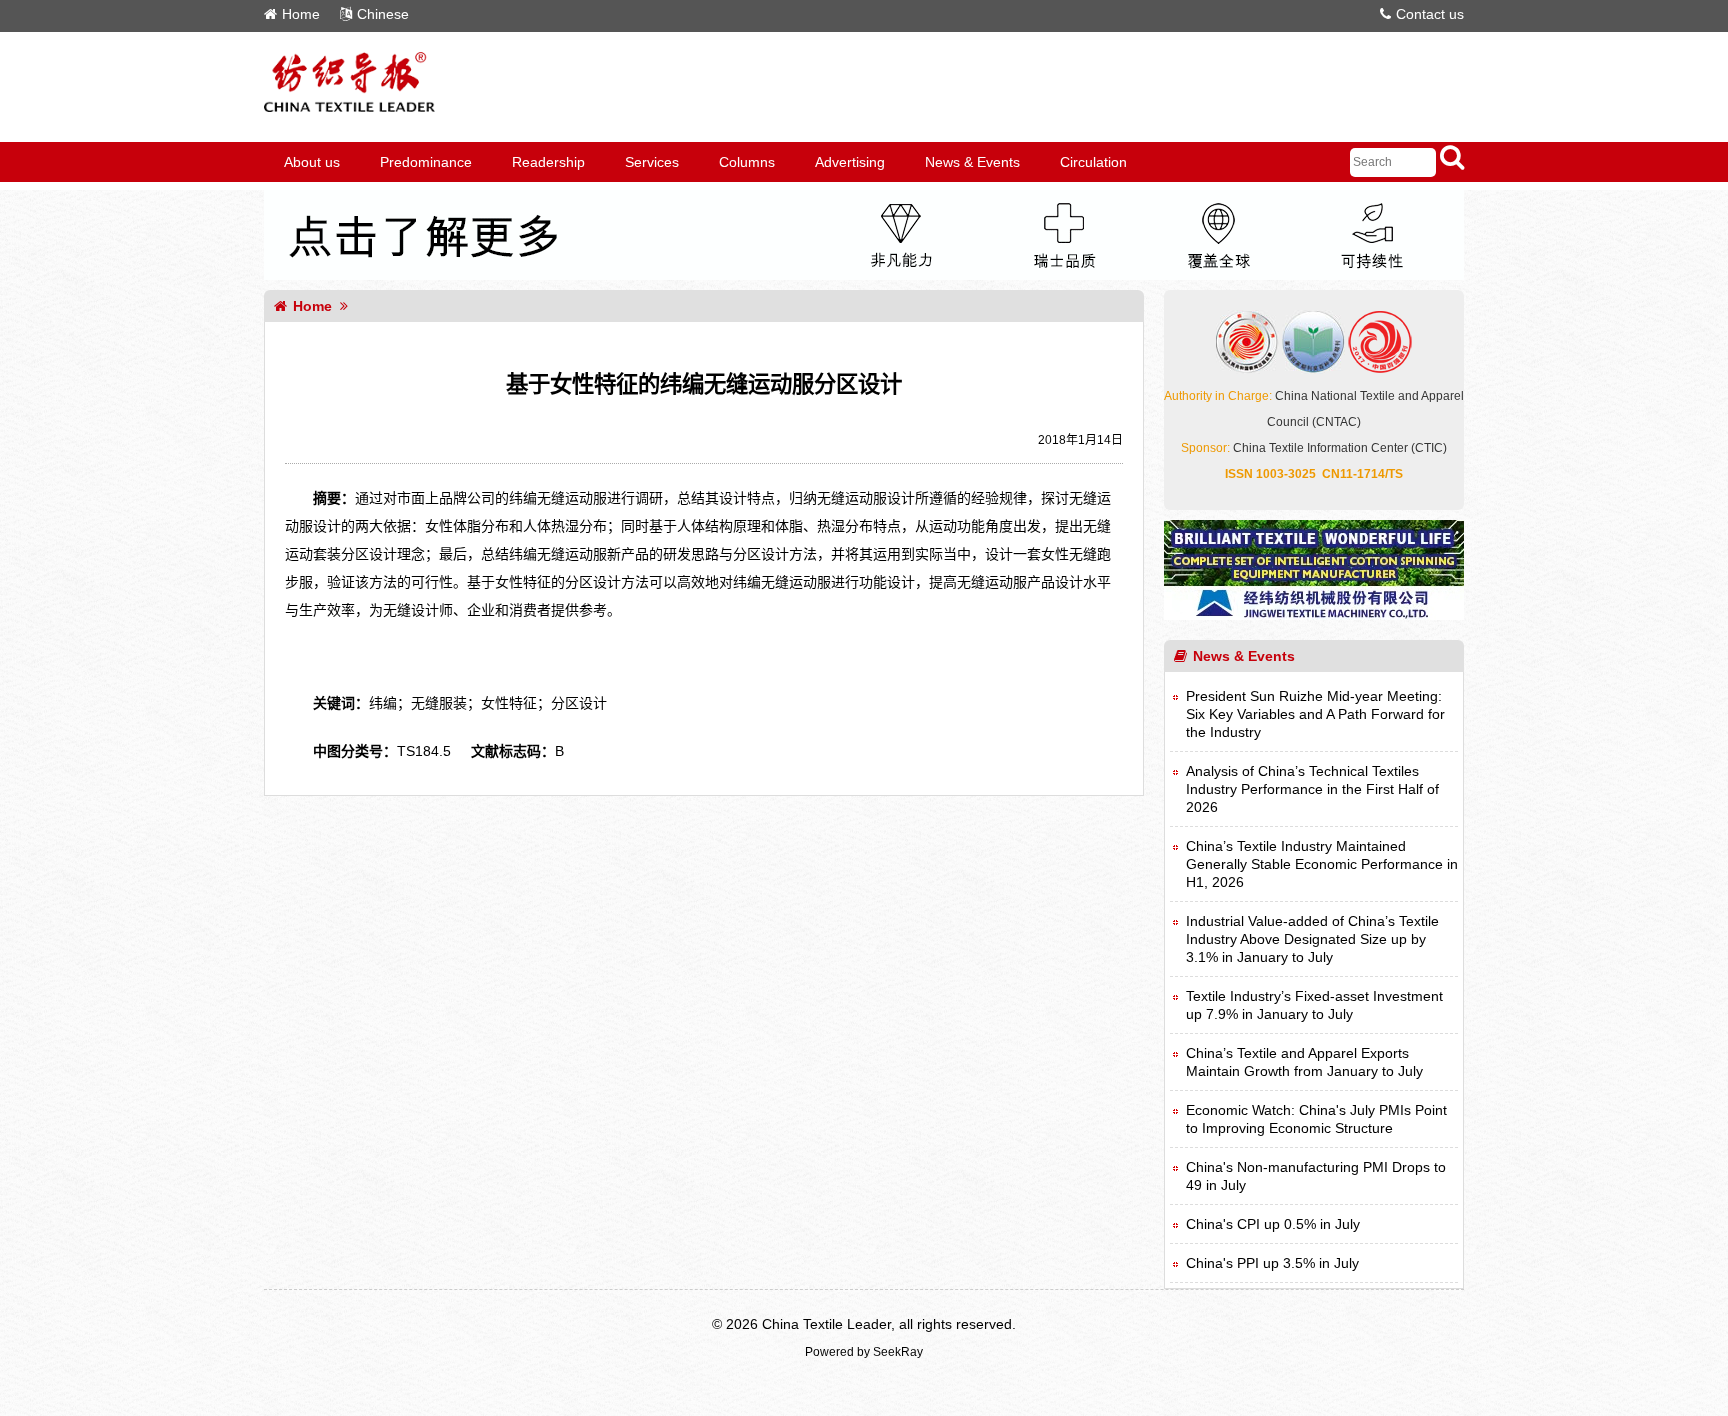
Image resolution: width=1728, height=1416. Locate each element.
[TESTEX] (864, 275)
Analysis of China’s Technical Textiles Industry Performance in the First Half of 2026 (1312, 789)
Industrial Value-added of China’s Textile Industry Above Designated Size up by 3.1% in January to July (1312, 939)
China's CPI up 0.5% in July (1273, 1224)
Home (301, 14)
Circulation (1093, 162)
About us (312, 162)
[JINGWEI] (1314, 615)
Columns (747, 162)
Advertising (850, 162)
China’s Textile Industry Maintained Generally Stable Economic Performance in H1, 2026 (1322, 864)
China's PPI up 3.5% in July (1272, 1263)
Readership (548, 162)
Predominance (426, 162)
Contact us (1430, 14)
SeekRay (898, 1352)
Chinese (383, 14)
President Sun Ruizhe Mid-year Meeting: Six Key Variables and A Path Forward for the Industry (1315, 714)
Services (652, 162)
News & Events (972, 162)
